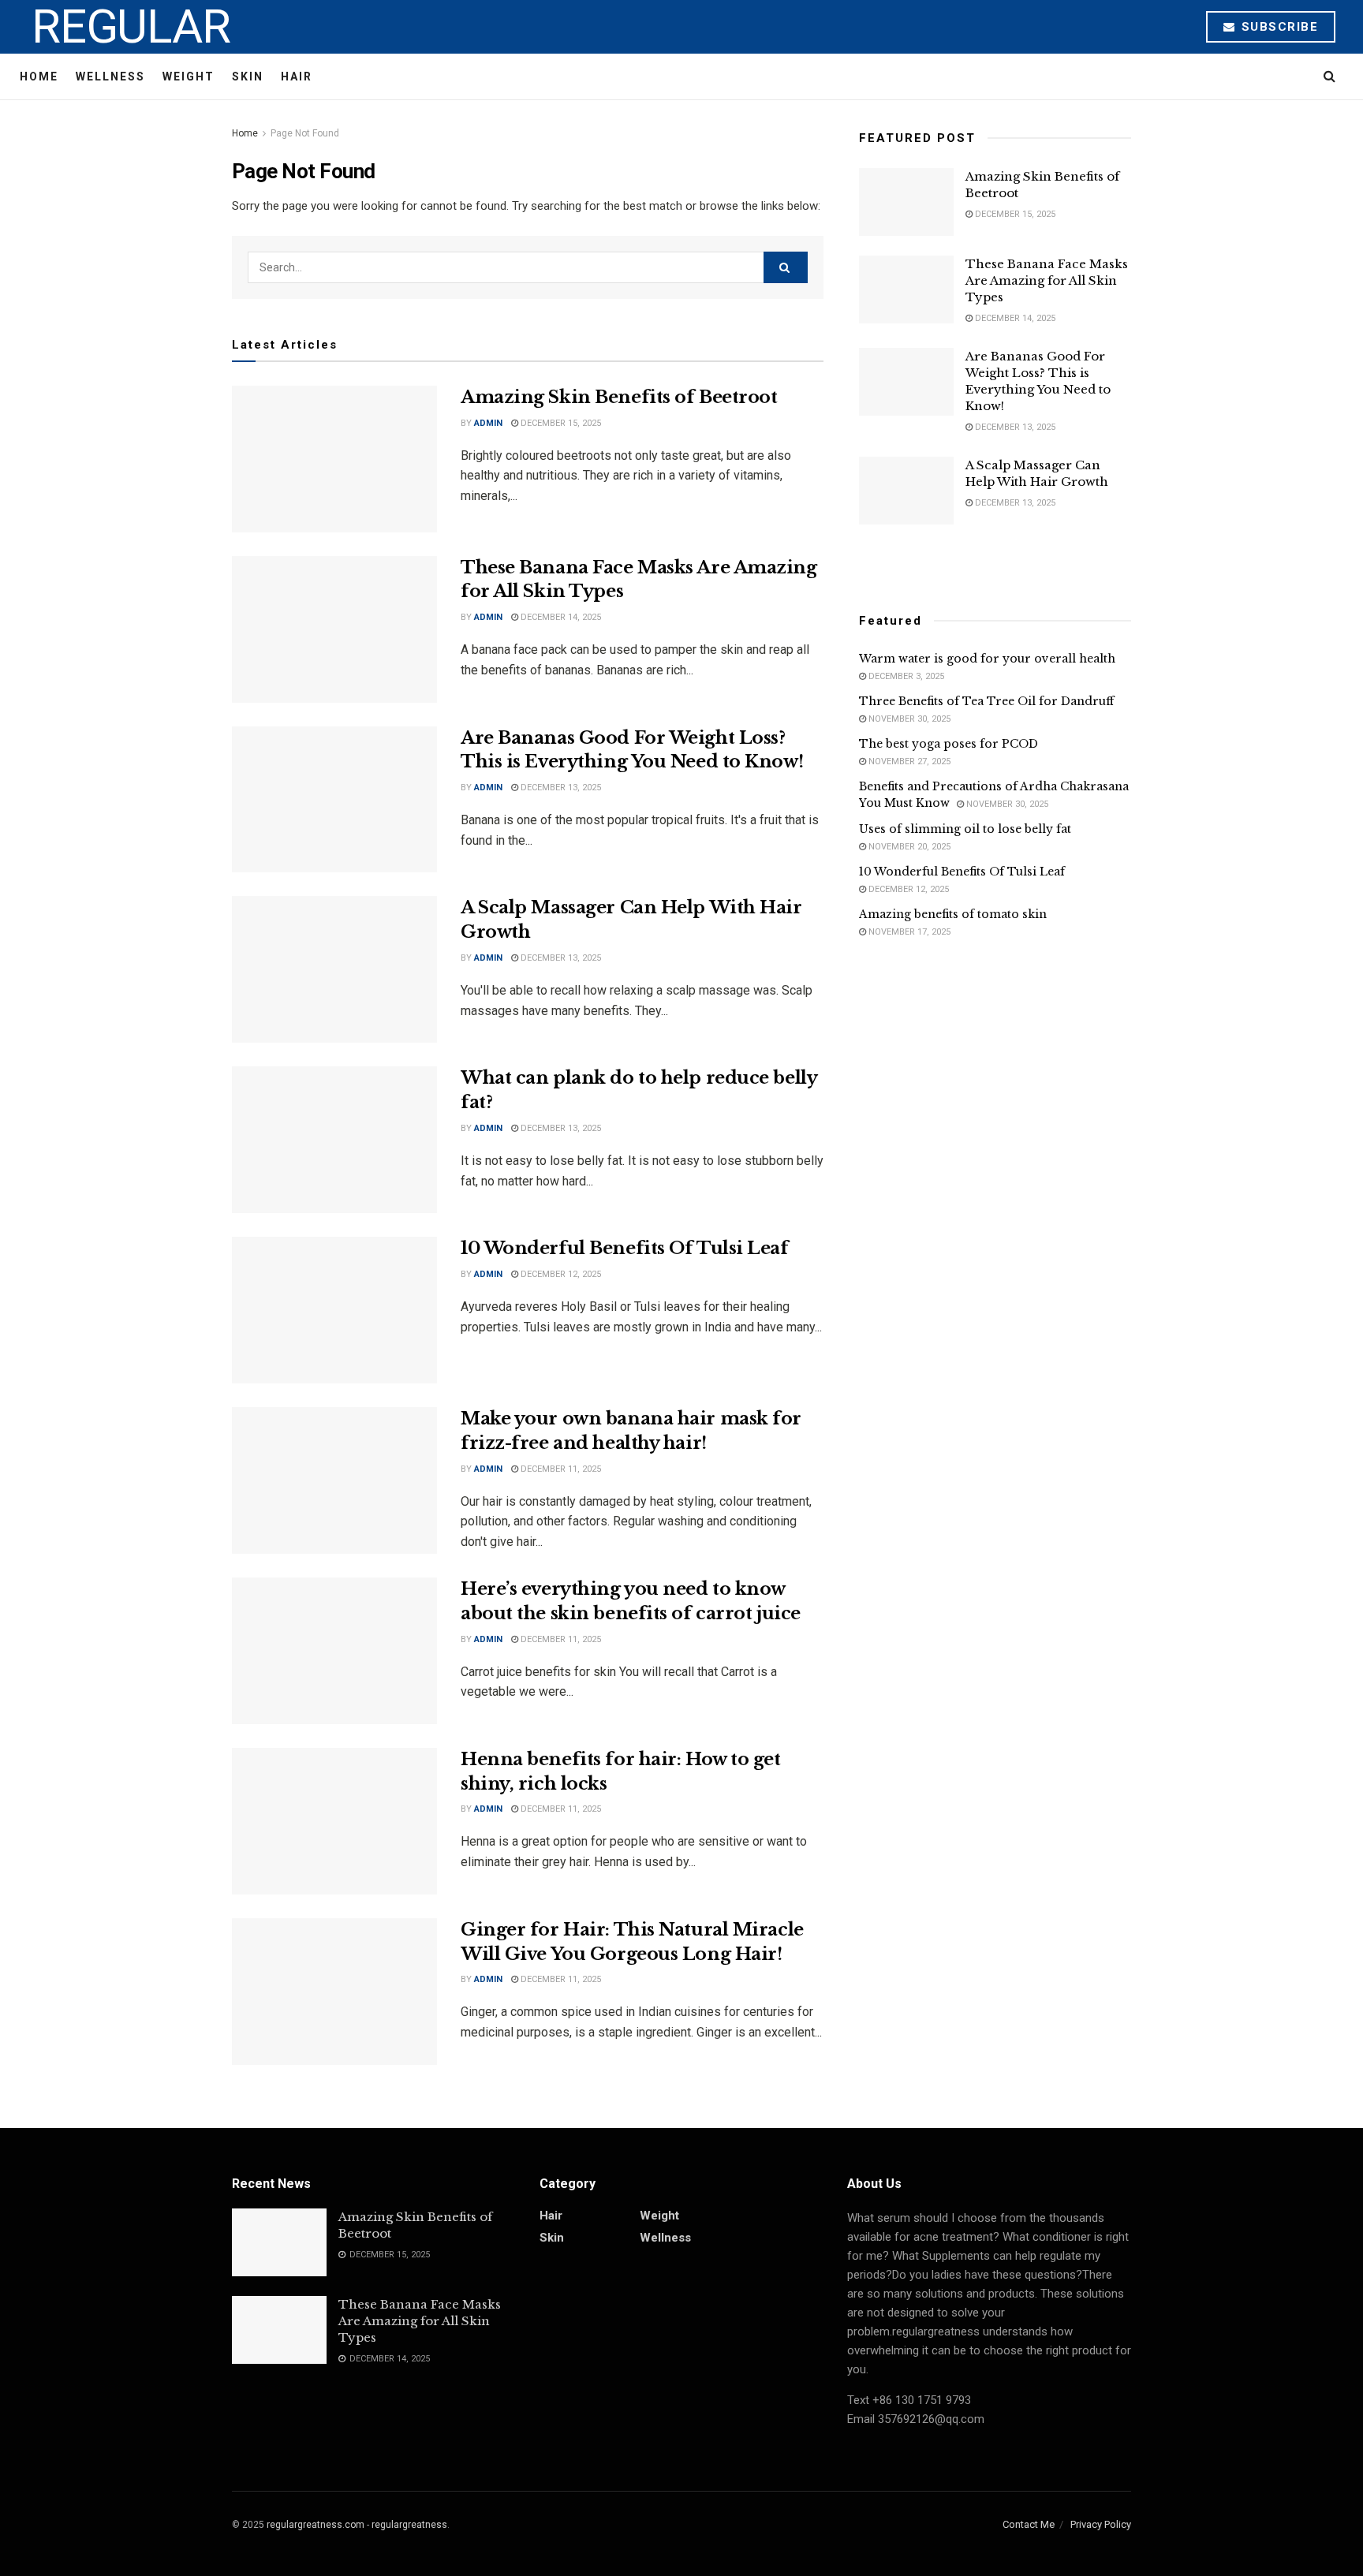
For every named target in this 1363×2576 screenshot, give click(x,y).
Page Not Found (305, 133)
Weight (189, 77)
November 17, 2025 (908, 932)
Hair (297, 77)
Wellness (110, 77)
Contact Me (1029, 2524)
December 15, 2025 (560, 423)
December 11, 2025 (560, 1469)
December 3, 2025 (905, 676)
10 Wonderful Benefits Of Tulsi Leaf (625, 1248)
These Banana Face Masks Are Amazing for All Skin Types (1047, 280)
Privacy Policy (1101, 2524)
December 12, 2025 (560, 1274)
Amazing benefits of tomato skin (953, 914)
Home (39, 77)
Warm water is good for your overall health (987, 659)
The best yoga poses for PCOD (948, 744)
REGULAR (131, 27)
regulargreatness (409, 2525)
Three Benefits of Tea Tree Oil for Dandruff (986, 701)
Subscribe (1277, 27)
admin (488, 423)
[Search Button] (786, 267)
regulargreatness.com (316, 2525)
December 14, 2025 (560, 617)
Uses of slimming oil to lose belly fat (965, 829)
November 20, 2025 (908, 847)
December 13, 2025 (560, 788)
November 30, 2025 (908, 719)
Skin (248, 77)
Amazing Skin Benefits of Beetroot (619, 397)
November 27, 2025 (908, 762)
